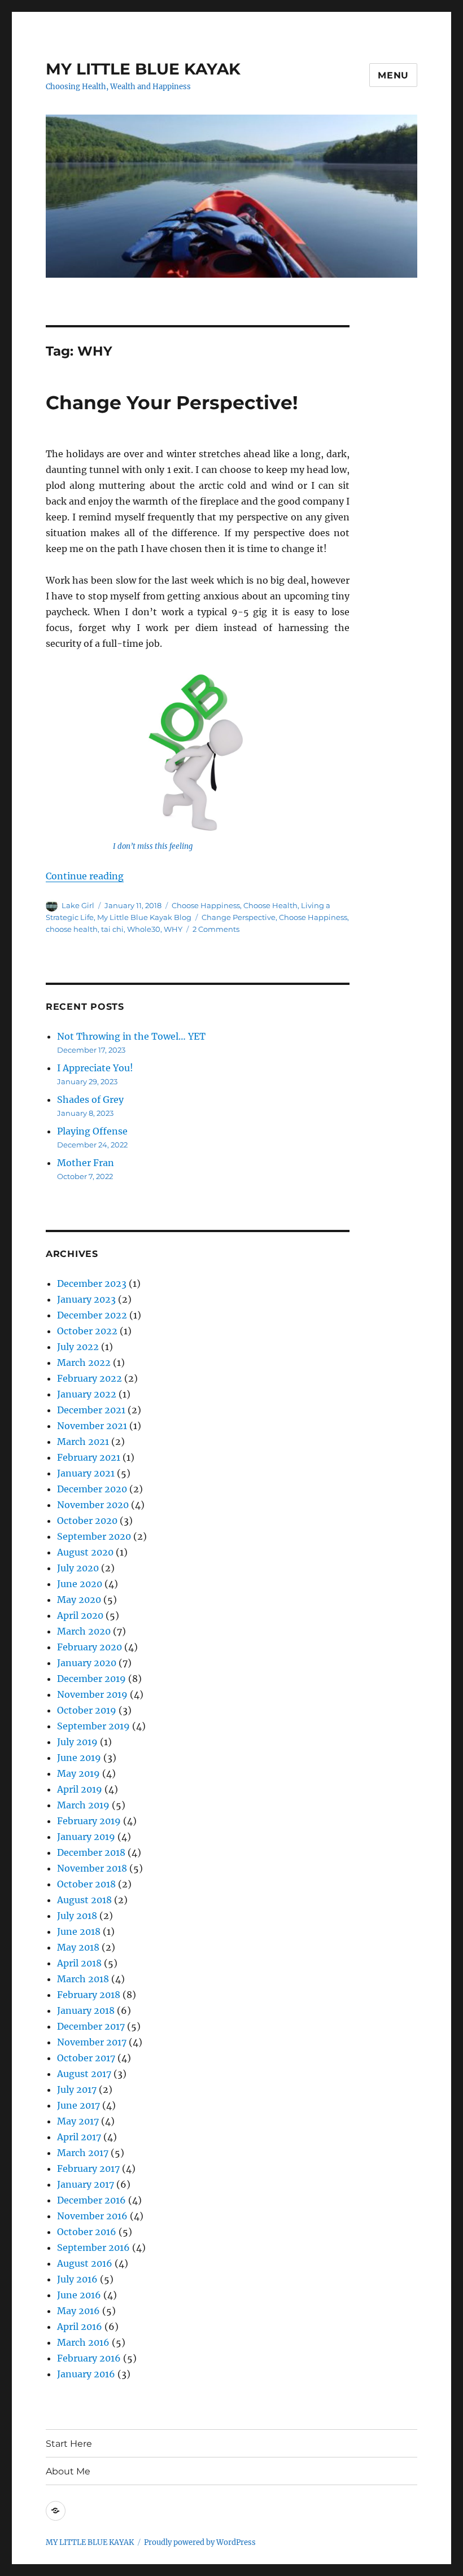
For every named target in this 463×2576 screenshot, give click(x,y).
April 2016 (80, 2327)
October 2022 (87, 1331)
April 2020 (80, 1615)
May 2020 (79, 1600)
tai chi (112, 929)
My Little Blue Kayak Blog (144, 917)
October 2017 (86, 2058)
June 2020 (80, 1584)
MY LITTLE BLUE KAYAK (143, 69)
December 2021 (91, 1410)
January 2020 (87, 1663)
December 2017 (91, 2026)
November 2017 (92, 2042)
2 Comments (216, 929)
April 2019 (80, 1789)
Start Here (69, 2444)
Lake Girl (78, 905)
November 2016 (92, 2216)
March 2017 (83, 2153)
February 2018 (89, 1995)
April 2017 (79, 2137)
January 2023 (86, 1299)
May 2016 (78, 2311)
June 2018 (79, 1931)
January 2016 (86, 2374)
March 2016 (83, 2342)
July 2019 (77, 1742)
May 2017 (78, 2121)
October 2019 (87, 1710)
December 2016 (91, 2200)
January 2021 (86, 1473)
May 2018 (78, 1947)
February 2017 (88, 2168)
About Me (68, 2471)
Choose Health (270, 905)
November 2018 (92, 1868)
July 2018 (77, 1916)
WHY (173, 929)
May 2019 (78, 1773)
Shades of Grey (90, 1099)
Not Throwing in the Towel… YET (131, 1036)
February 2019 (89, 1821)
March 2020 (84, 1631)
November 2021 (92, 1426)
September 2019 (93, 1726)
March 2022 (84, 1363)
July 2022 (78, 1347)
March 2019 (83, 1805)
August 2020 (85, 1552)
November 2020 (93, 1505)
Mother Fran (86, 1163)
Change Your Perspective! (172, 402)
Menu (393, 75)
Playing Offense (92, 1131)
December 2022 (92, 1315)
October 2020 (87, 1521)
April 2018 (79, 1963)
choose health (72, 929)
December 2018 (91, 1852)
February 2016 (89, 2358)
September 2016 (93, 2248)
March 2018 (83, 1979)
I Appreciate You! (95, 1068)
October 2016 (87, 2232)
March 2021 (83, 1442)
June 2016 (79, 2295)
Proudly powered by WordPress (200, 2542)
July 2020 (78, 1568)
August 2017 (84, 2074)
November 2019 (92, 1694)
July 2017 (77, 2089)
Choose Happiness (206, 905)
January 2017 (86, 2184)
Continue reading (85, 876)
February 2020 (89, 1647)
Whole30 (144, 929)
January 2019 (86, 1837)
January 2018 (86, 2010)
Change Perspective (239, 917)
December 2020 (92, 1489)
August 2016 (85, 2263)
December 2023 (92, 1283)
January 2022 (87, 1394)
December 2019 (91, 1679)
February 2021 (89, 1457)
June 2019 (79, 1758)
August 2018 (84, 1900)
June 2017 (78, 2105)
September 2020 (94, 1536)
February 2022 (89, 1378)
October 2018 (86, 1884)
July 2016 (77, 2279)
